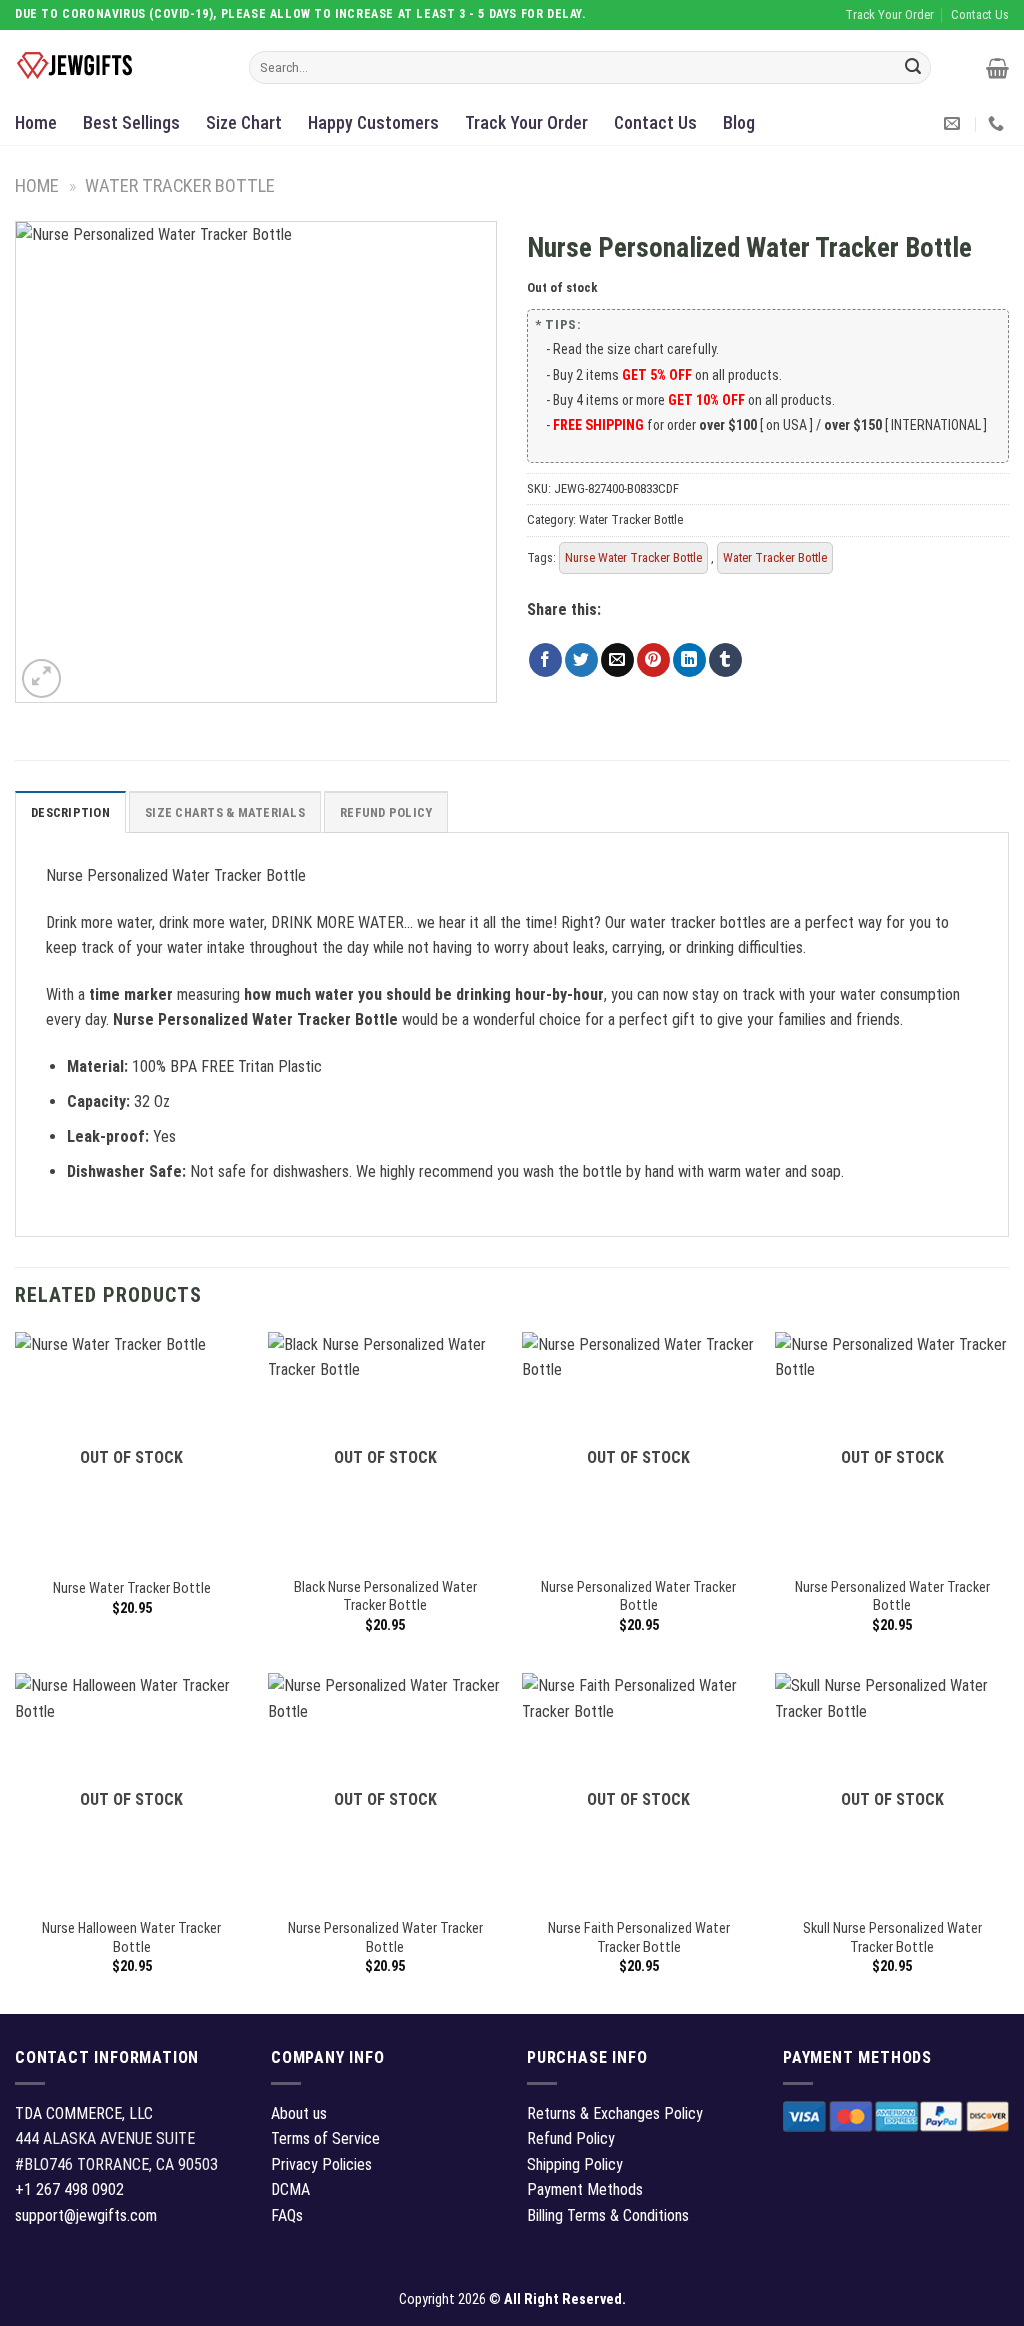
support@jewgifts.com (86, 2215)
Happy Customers (373, 123)
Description (70, 812)
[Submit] (913, 68)
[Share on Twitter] (581, 660)
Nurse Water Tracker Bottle (633, 557)
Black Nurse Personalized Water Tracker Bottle (385, 1597)
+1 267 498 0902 (69, 2189)
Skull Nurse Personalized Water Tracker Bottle (892, 1938)
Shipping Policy (575, 2164)
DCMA (290, 2189)
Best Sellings (131, 123)
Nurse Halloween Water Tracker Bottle (131, 1938)
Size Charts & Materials (225, 812)
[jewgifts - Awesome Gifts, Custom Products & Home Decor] (117, 66)
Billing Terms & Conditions (608, 2215)
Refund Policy (386, 812)
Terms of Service (325, 2138)
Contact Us (655, 123)
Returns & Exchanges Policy (615, 2113)
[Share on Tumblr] (725, 660)
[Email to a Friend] (617, 660)
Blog (739, 123)
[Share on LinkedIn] (689, 660)
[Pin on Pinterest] (653, 660)
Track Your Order (526, 123)
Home (36, 123)
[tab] (70, 812)
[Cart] (997, 68)
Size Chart (244, 123)
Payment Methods (585, 2189)
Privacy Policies (321, 2164)
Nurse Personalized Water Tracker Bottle (638, 1597)
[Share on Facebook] (545, 660)
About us (299, 2113)
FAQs (287, 2215)
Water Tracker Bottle (180, 185)
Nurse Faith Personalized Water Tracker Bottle (639, 1938)
